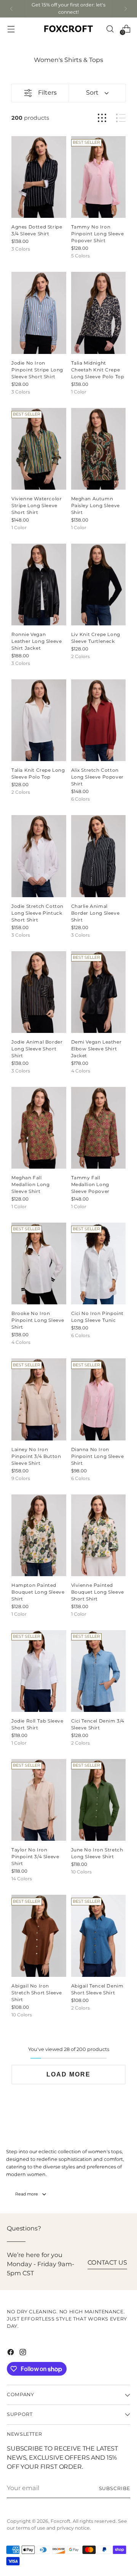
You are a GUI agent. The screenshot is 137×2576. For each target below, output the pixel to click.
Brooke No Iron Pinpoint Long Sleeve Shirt (38, 1321)
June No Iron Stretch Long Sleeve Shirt (97, 1853)
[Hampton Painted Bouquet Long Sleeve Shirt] (39, 1535)
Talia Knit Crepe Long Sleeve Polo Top (38, 774)
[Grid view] (102, 118)
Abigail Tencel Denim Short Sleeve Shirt (97, 1990)
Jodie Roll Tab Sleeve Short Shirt (37, 1725)
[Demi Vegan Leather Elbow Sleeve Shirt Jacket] (99, 992)
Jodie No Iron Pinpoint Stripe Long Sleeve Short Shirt (37, 370)
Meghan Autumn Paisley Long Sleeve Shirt (96, 506)
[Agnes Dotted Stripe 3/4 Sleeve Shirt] (39, 177)
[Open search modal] (110, 29)
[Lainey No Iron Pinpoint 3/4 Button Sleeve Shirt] (39, 1399)
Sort (92, 93)
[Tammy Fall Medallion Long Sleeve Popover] (99, 1128)
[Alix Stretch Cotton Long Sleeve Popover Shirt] (99, 720)
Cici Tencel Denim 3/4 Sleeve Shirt (98, 1725)
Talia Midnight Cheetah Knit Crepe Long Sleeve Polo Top (98, 370)
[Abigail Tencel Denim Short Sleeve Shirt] (99, 1936)
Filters (47, 93)
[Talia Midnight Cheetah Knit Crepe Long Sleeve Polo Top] (99, 313)
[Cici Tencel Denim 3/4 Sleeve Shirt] (99, 1671)
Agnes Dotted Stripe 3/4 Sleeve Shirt (37, 231)
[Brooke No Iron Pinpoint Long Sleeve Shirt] (39, 1263)
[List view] (121, 118)
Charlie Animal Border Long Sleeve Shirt (96, 913)
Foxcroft (61, 2521)
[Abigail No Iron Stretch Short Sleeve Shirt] (39, 1936)
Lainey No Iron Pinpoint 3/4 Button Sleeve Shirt (36, 1457)
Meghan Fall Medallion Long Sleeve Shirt (30, 1185)
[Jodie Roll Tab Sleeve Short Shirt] (39, 1671)
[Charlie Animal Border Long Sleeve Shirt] (99, 856)
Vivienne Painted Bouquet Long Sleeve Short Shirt (98, 1592)
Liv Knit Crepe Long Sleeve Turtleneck (96, 638)
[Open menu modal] (11, 29)
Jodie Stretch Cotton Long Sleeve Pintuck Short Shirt (37, 913)
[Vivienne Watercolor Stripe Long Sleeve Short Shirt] (39, 449)
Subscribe (115, 2489)
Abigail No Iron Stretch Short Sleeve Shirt (37, 1993)
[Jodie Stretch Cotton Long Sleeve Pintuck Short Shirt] (39, 856)
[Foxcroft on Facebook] (11, 2353)
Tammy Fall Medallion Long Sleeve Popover (90, 1185)
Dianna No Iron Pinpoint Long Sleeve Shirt (98, 1457)
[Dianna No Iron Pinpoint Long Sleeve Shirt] (99, 1399)
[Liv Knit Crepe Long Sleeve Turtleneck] (99, 585)
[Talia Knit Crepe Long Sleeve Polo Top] (39, 720)
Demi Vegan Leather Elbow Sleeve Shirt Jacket (96, 1049)
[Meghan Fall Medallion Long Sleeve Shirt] (39, 1128)
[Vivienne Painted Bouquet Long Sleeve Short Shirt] (99, 1535)
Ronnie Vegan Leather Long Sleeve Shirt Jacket (37, 642)
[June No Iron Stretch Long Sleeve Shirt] (99, 1800)
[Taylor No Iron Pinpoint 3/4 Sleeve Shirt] (39, 1800)
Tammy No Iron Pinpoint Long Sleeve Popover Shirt (98, 234)
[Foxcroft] (68, 29)
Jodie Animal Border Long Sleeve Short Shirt (37, 1049)
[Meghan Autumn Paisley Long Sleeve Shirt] (99, 449)
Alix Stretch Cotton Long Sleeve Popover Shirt (97, 777)
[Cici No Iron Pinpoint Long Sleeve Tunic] (99, 1263)
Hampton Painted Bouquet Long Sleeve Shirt (38, 1592)
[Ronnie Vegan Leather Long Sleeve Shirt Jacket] (39, 585)
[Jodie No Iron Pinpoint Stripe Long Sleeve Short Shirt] (39, 313)
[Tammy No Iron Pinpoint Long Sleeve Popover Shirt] (99, 177)
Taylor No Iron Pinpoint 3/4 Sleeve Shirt (35, 1857)
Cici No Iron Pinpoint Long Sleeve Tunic (98, 1317)
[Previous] (11, 9)
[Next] (126, 9)
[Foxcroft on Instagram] (24, 2353)
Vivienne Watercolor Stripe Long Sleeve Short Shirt (37, 506)
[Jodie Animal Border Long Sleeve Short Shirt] (39, 992)
